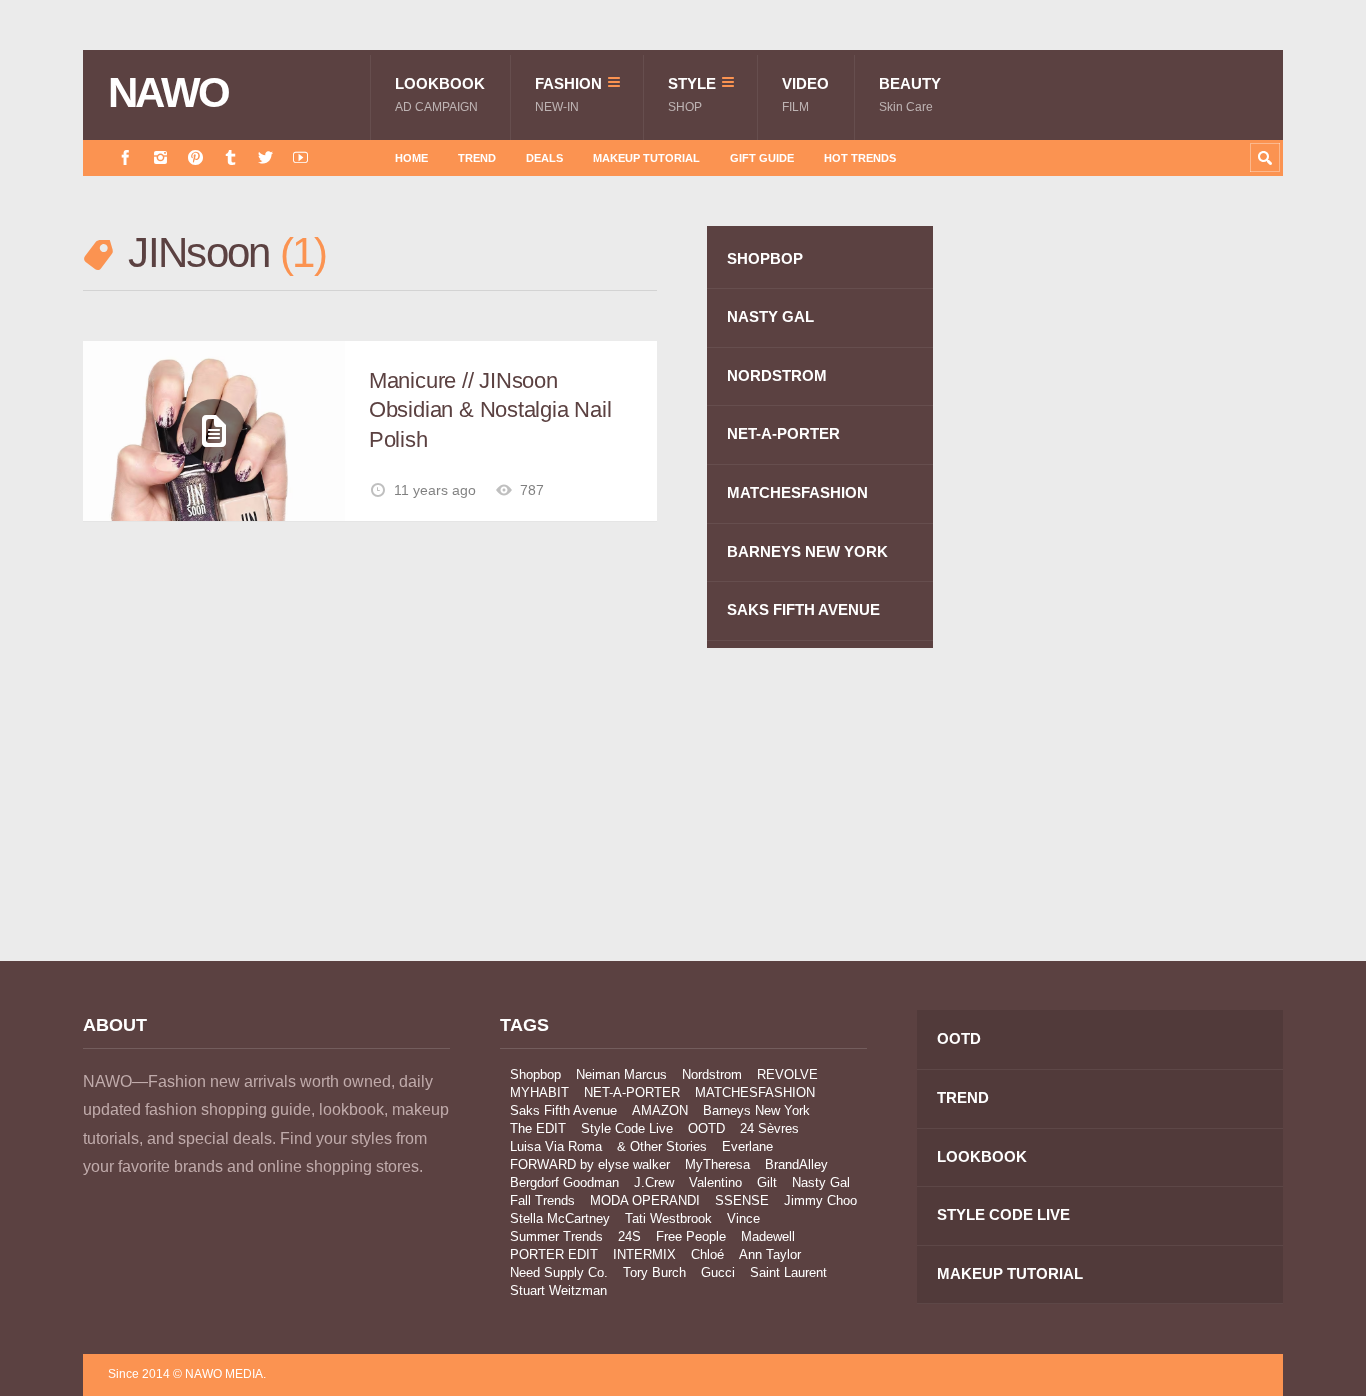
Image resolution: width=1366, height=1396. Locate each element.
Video (805, 94)
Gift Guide (762, 158)
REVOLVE (787, 1074)
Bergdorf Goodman (564, 1182)
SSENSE (742, 1200)
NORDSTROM (777, 375)
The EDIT (538, 1128)
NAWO (168, 93)
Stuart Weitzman (558, 1290)
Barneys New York (756, 1110)
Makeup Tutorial (646, 158)
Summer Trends (556, 1236)
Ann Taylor (770, 1254)
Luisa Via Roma (556, 1146)
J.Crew (654, 1182)
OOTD (706, 1128)
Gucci (718, 1272)
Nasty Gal (821, 1182)
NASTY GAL (770, 316)
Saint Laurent (788, 1272)
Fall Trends (542, 1200)
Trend (477, 158)
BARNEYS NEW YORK (807, 551)
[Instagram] (160, 157)
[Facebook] (125, 157)
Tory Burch (654, 1272)
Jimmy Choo (820, 1200)
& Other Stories (662, 1146)
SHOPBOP (765, 258)
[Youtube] (300, 157)
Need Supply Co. (559, 1272)
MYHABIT (539, 1092)
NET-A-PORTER (783, 433)
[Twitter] (265, 157)
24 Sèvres (769, 1128)
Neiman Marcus (621, 1074)
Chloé (707, 1254)
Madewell (768, 1236)
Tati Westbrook (668, 1218)
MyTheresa (717, 1164)
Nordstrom (712, 1074)
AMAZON (660, 1110)
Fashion (568, 94)
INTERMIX (644, 1254)
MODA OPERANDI (645, 1200)
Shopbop (535, 1074)
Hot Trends (860, 158)
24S (629, 1236)
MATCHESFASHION (797, 492)
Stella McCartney (560, 1218)
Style (692, 94)
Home (411, 158)
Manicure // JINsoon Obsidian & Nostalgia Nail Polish (490, 410)
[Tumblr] (230, 157)
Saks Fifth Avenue (563, 1110)
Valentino (715, 1182)
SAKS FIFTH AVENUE (803, 609)
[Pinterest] (195, 157)
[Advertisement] (1133, 583)
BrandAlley (796, 1164)
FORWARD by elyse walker (590, 1164)
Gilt (767, 1182)
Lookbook (440, 94)
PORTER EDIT (554, 1254)
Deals (544, 158)
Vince (743, 1218)
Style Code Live (627, 1128)
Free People (691, 1236)
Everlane (747, 1146)
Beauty (910, 94)
